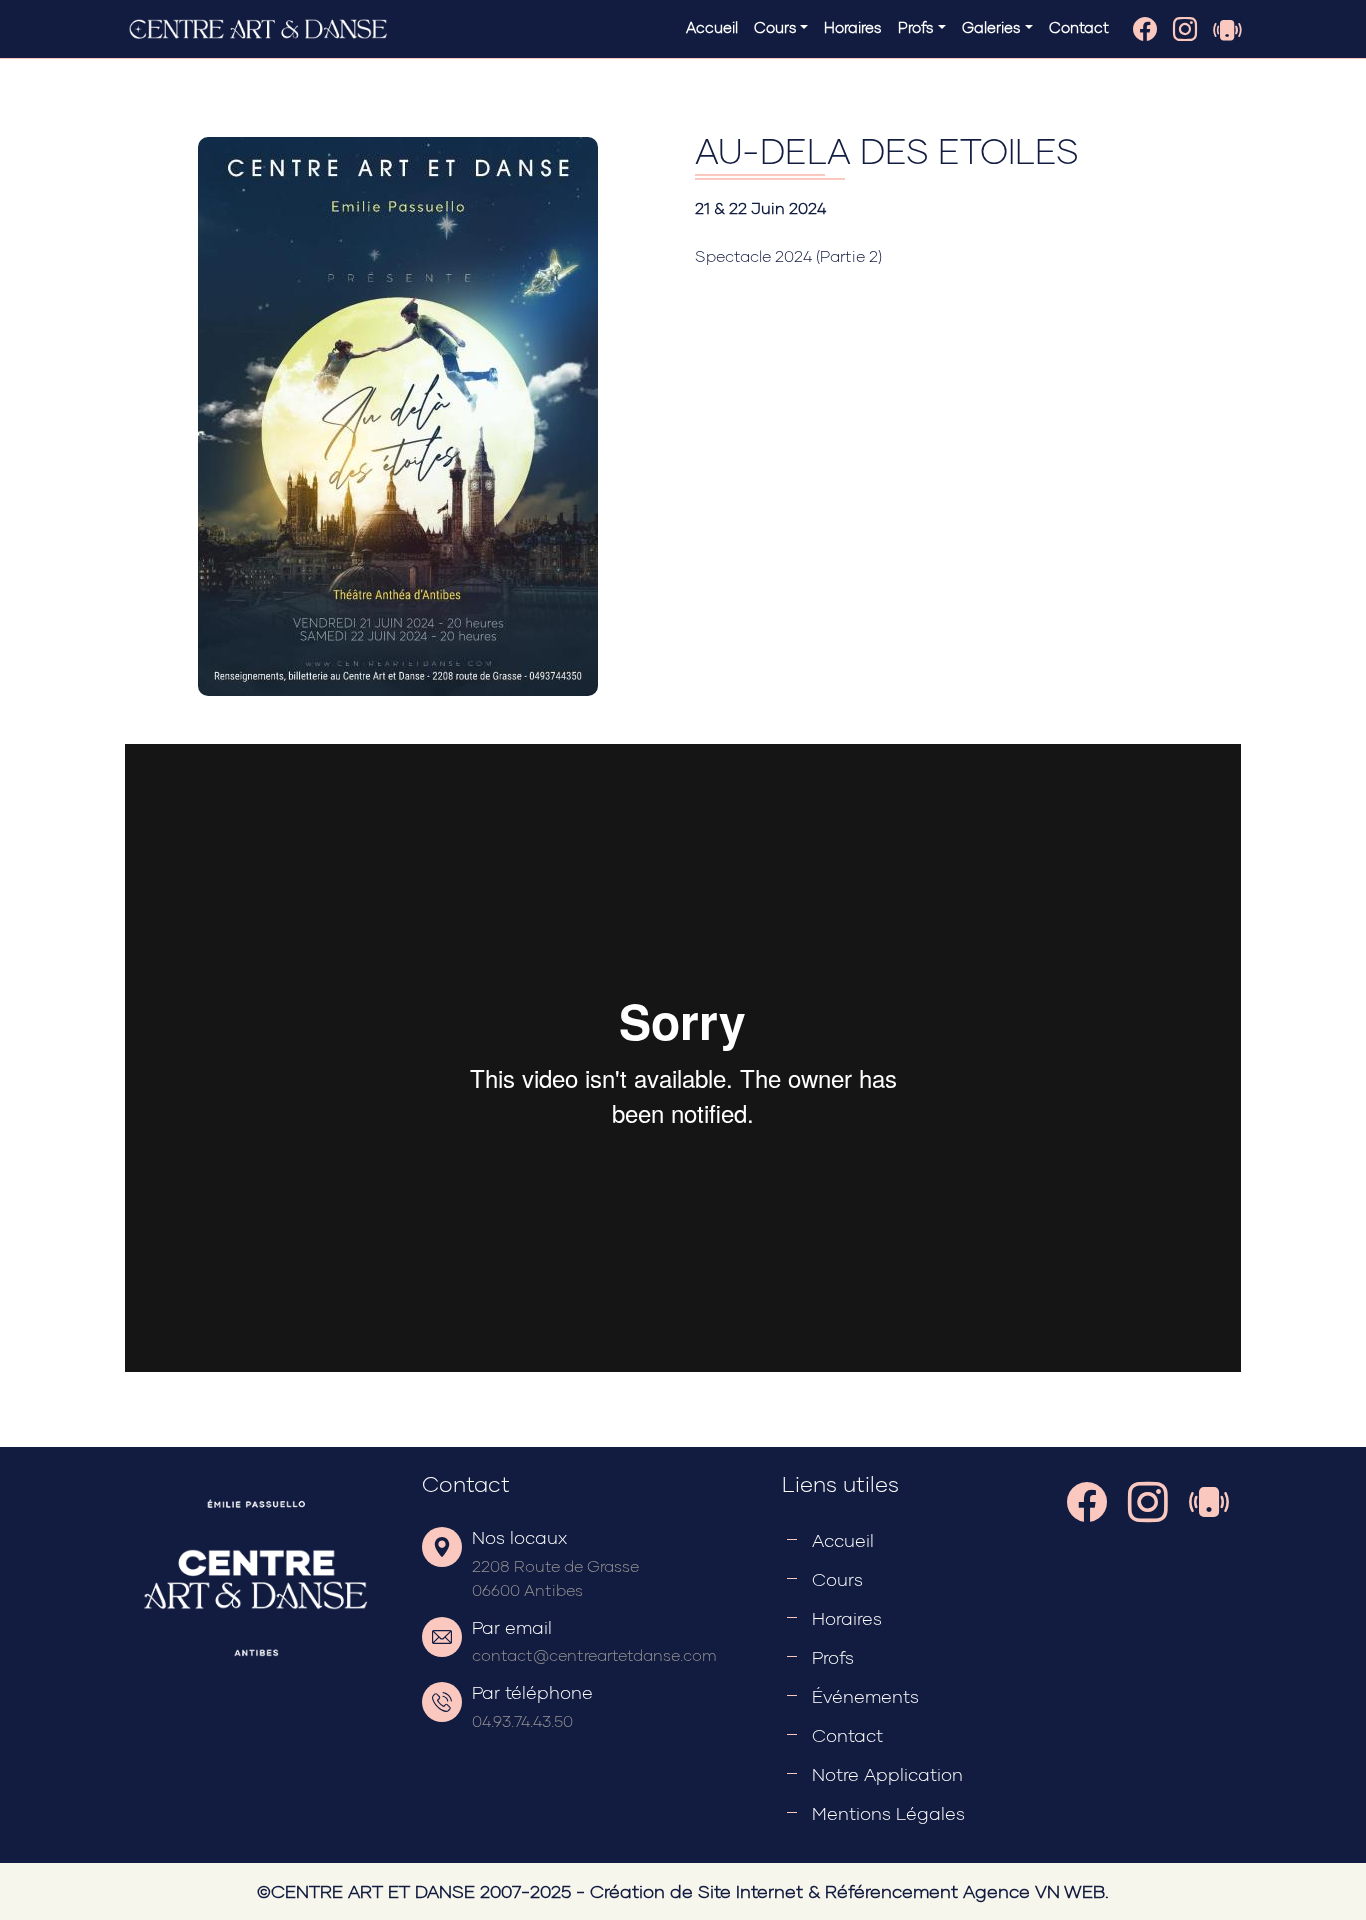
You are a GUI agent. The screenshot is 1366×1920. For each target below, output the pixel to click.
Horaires (853, 27)
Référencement (891, 1891)
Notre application (887, 1774)
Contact (1079, 27)
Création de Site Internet (696, 1891)
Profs (833, 1657)
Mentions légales (888, 1813)
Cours (837, 1579)
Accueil (712, 27)
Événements (865, 1696)
